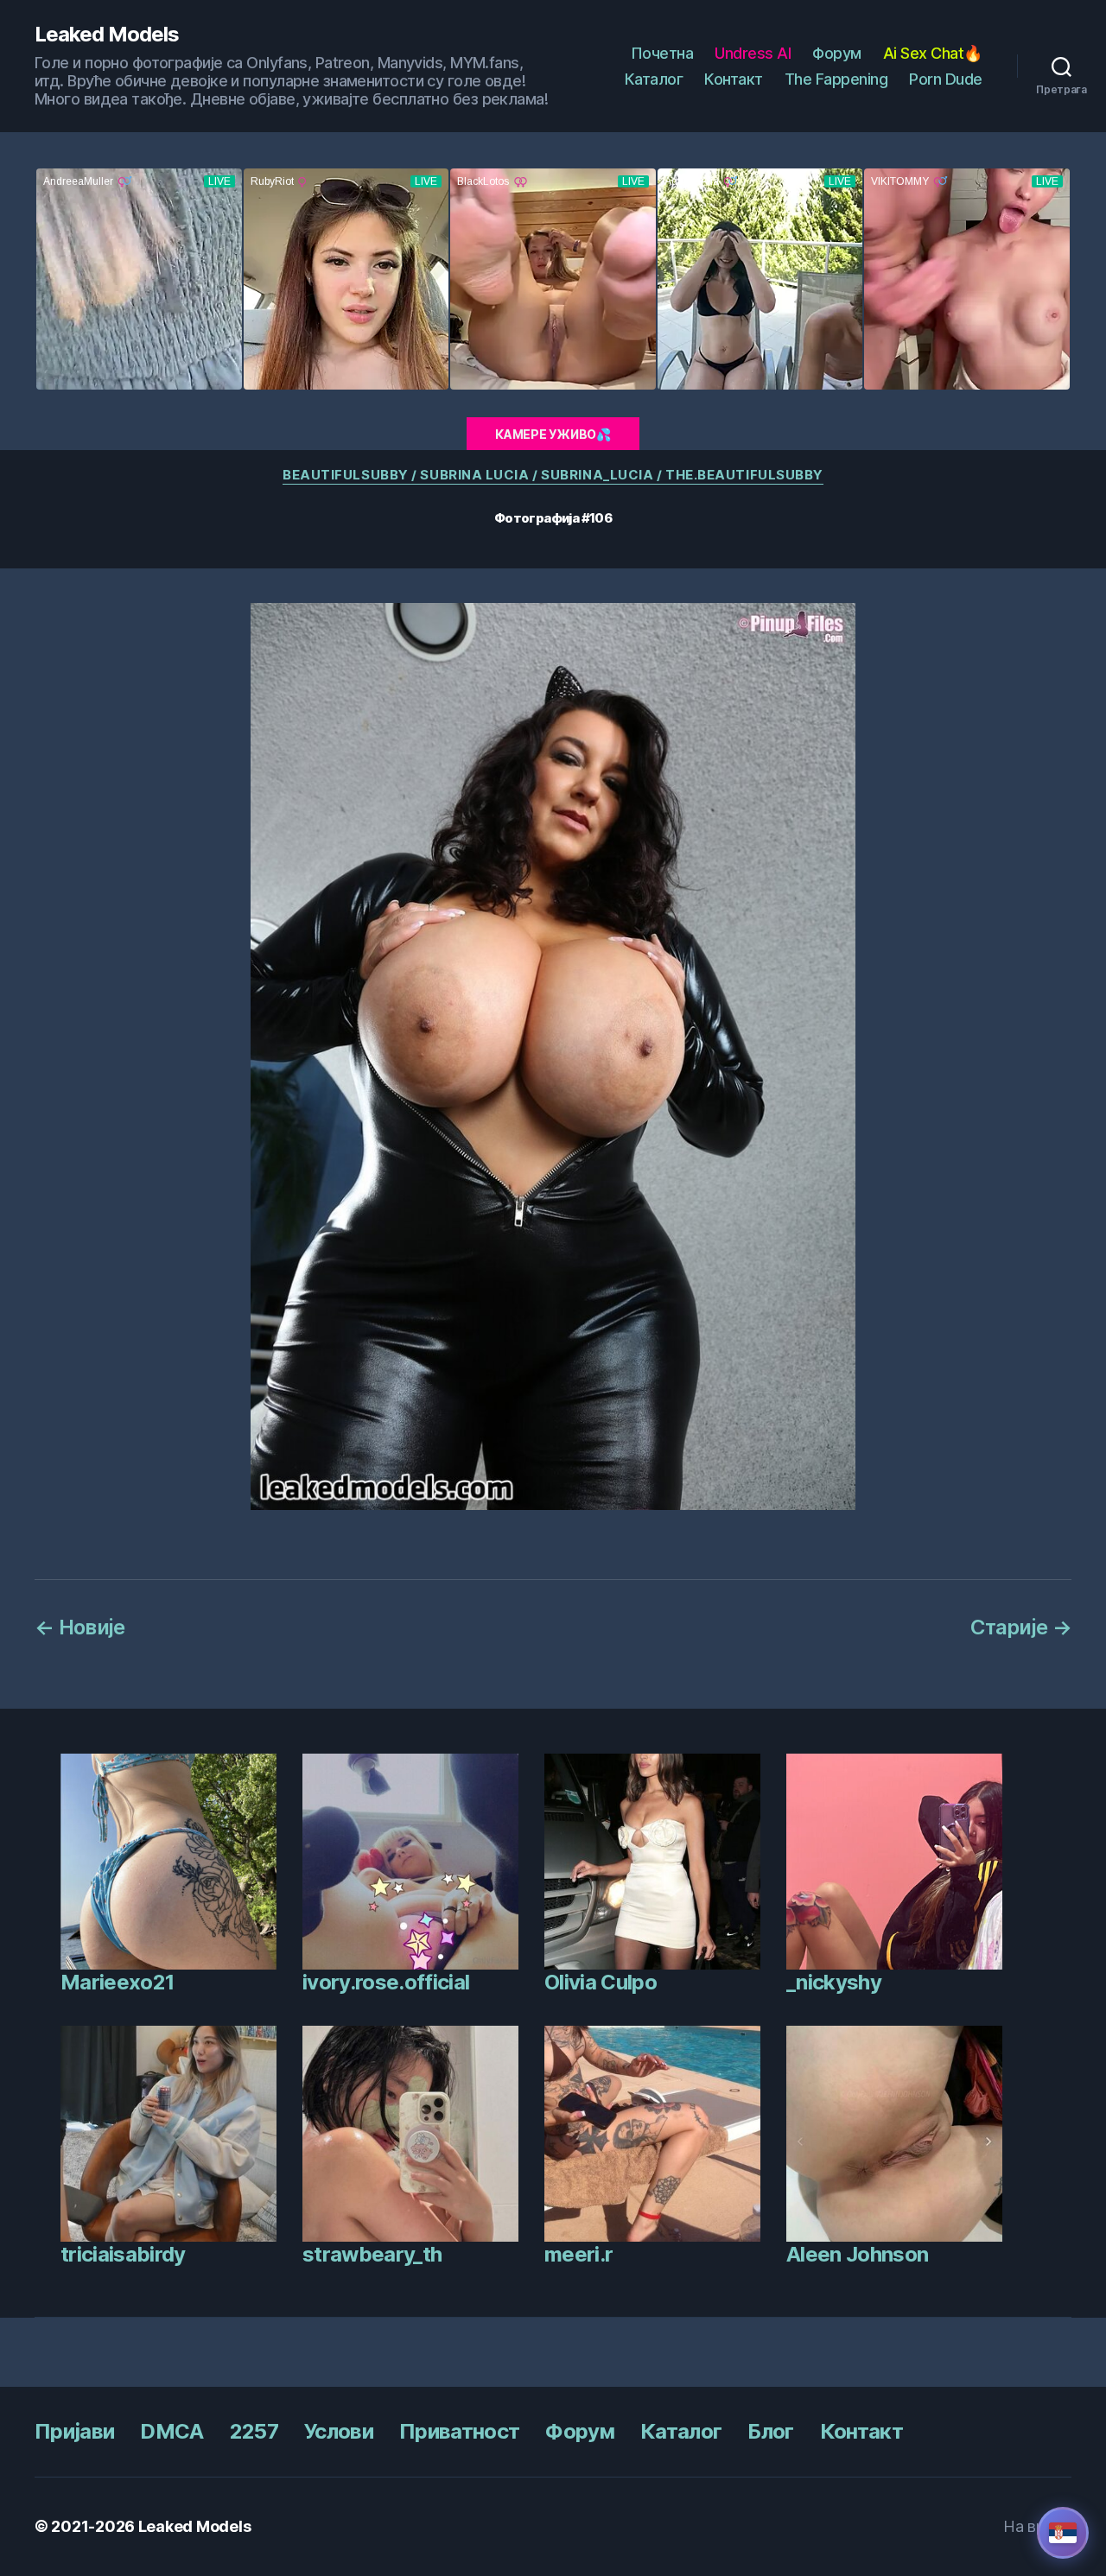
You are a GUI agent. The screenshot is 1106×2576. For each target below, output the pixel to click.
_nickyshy (834, 1982)
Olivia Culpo (601, 1982)
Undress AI (753, 53)
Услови (339, 2431)
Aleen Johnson (857, 2254)
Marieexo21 (117, 1982)
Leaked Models (107, 35)
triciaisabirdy (123, 2254)
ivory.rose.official (386, 1982)
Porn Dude (946, 79)
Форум (837, 53)
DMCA (172, 2431)
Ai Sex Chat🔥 (933, 53)
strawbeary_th (372, 2254)
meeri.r (578, 2254)
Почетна (662, 53)
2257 (254, 2431)
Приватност (459, 2431)
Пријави (74, 2431)
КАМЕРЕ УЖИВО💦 (553, 434)
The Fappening (836, 79)
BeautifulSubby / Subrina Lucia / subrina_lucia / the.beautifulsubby (553, 475)
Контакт (734, 79)
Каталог (654, 79)
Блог (770, 2431)
